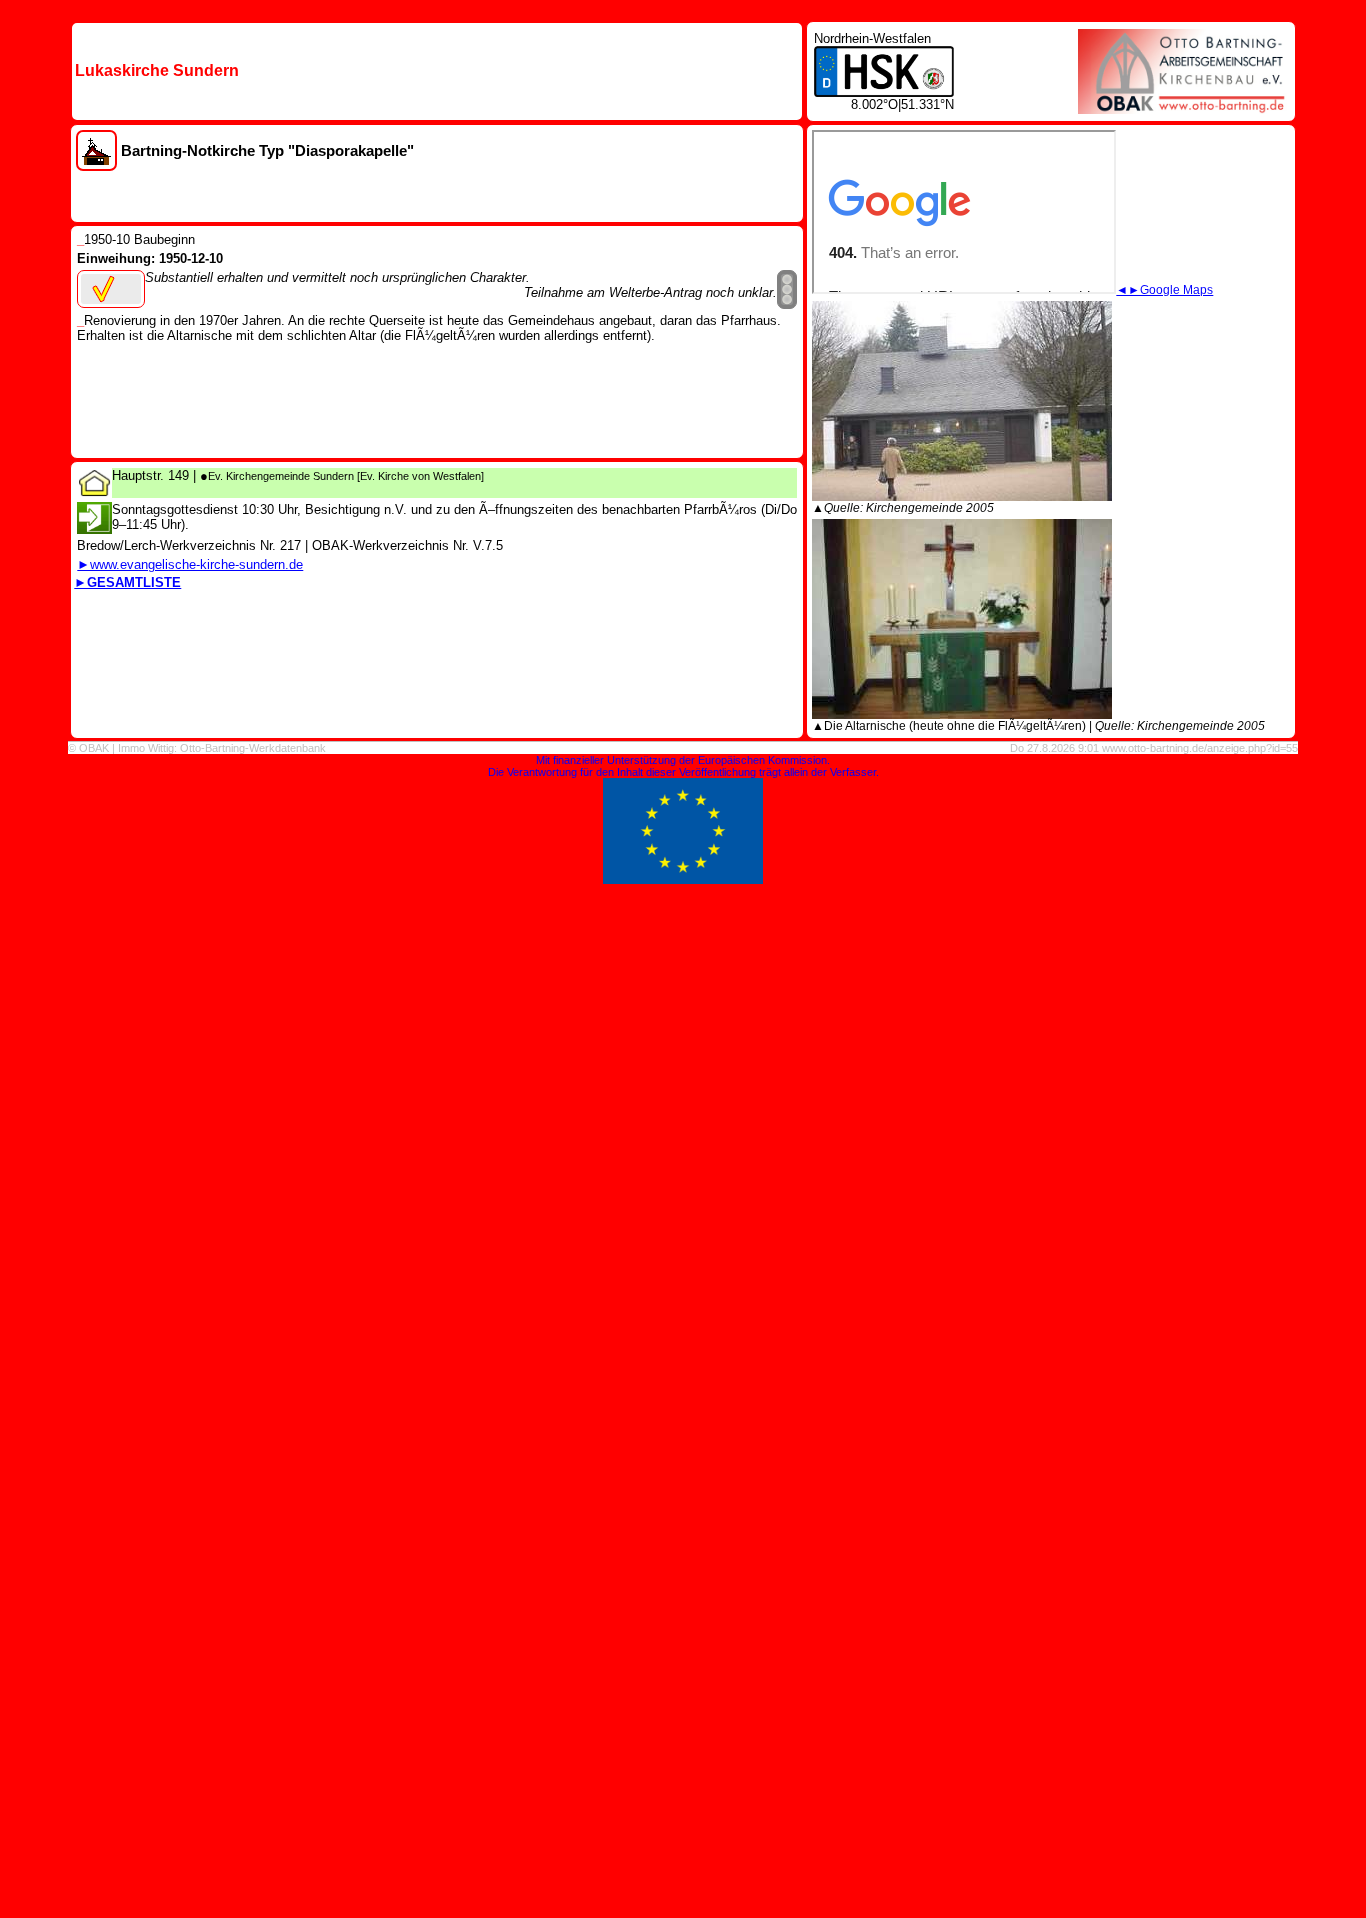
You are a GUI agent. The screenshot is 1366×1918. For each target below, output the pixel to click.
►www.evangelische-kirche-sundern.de (190, 564)
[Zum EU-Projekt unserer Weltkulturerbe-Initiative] (683, 880)
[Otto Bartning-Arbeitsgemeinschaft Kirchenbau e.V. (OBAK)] (1183, 108)
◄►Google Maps (1164, 290)
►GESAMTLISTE (127, 582)
